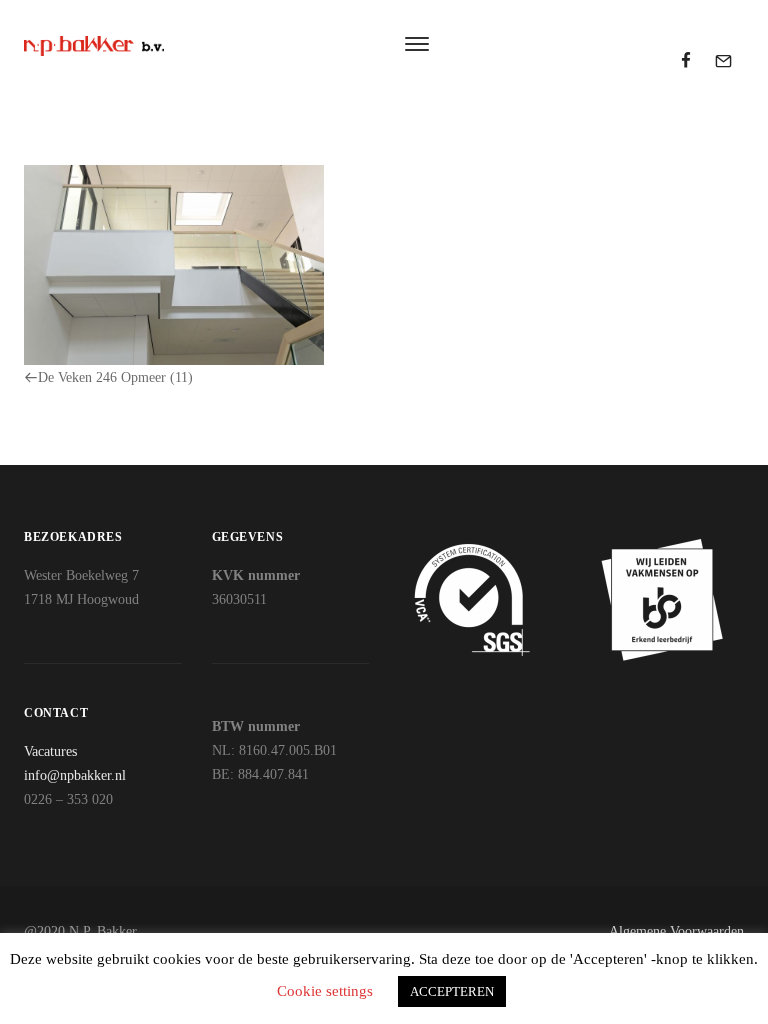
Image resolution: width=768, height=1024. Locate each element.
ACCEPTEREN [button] (452, 991)
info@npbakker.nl (75, 775)
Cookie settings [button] (325, 991)
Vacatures (50, 751)
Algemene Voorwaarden (676, 931)
